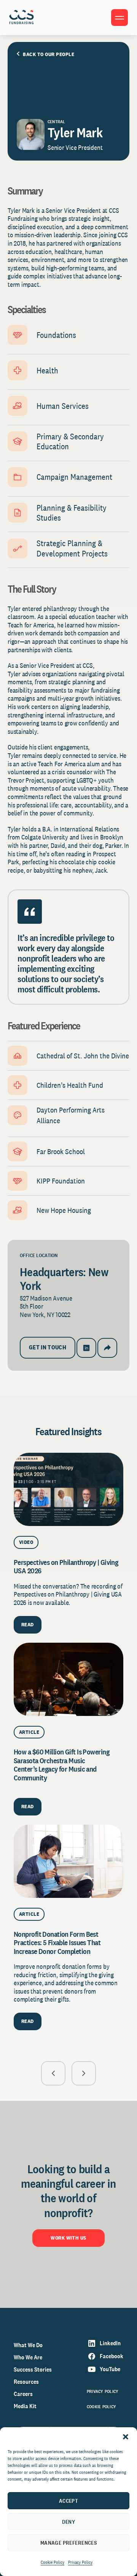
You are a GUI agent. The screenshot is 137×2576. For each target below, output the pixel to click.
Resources (26, 2382)
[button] (126, 2437)
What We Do (28, 2345)
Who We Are (28, 2357)
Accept (69, 2501)
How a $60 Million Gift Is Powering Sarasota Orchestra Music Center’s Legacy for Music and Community (61, 1765)
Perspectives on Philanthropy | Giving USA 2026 (66, 1566)
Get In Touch (48, 1347)
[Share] (107, 1348)
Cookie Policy (53, 2562)
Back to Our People (49, 54)
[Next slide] (84, 2073)
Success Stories (33, 2369)
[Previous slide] (53, 2073)
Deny (69, 2522)
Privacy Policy (80, 2562)
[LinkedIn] (86, 1348)
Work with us (68, 2238)
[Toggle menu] (119, 18)
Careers (23, 2394)
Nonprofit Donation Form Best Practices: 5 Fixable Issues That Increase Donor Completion (57, 1943)
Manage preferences (69, 2543)
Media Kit (25, 2406)
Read (28, 1624)
